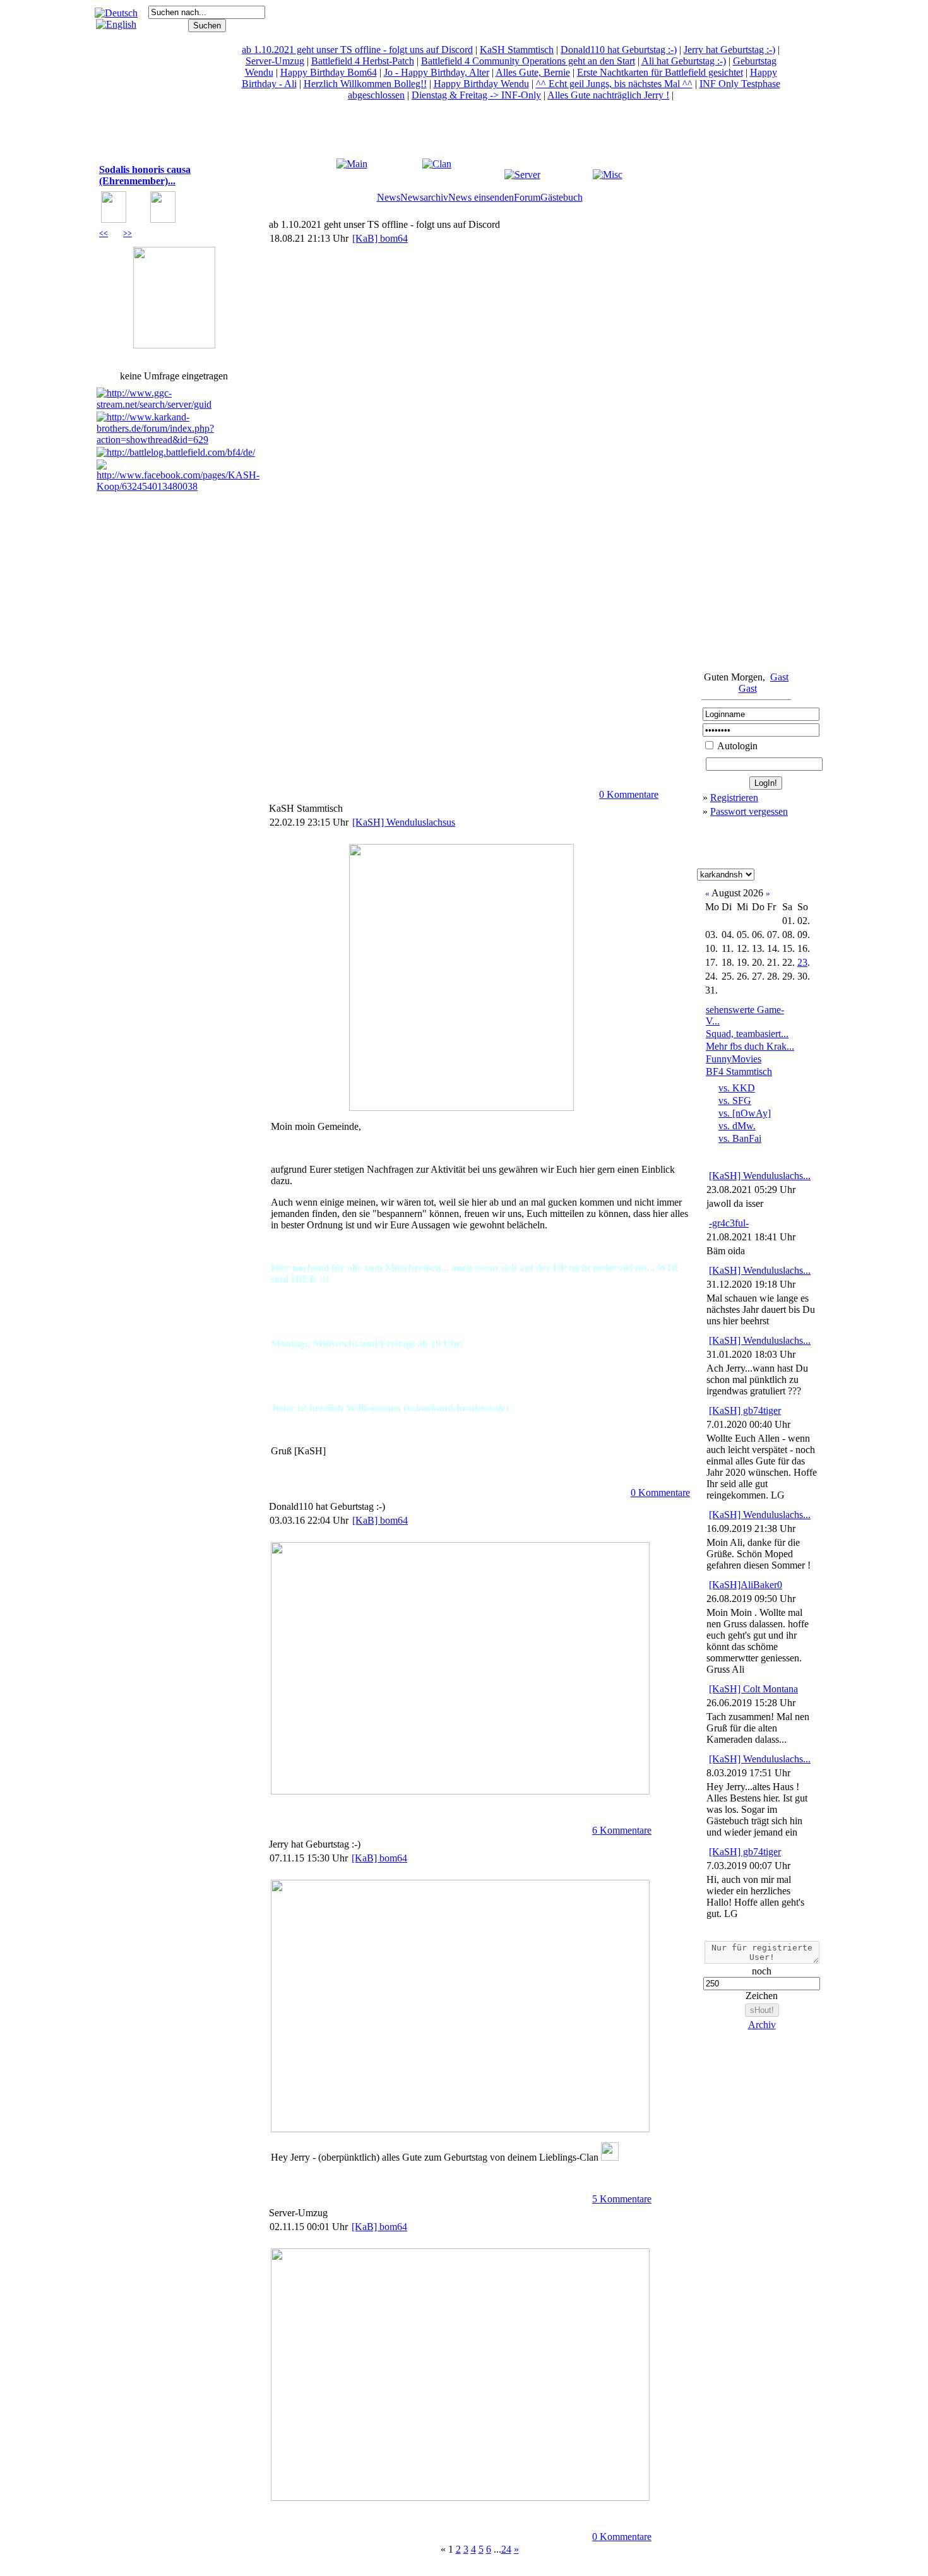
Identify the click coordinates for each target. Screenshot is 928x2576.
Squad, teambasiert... (747, 1034)
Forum (527, 197)
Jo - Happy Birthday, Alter (437, 72)
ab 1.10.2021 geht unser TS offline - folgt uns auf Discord (357, 50)
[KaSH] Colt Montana (753, 1689)
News (389, 197)
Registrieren (734, 798)
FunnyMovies (734, 1059)
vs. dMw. (737, 1126)
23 (802, 962)
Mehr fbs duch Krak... (750, 1046)
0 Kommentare (629, 794)
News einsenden (481, 197)
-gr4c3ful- (729, 1223)
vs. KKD (737, 1088)
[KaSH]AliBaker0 (746, 1585)
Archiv (762, 2025)
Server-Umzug (275, 61)
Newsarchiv (424, 197)
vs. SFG (735, 1101)
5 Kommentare (622, 2199)
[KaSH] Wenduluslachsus (404, 822)
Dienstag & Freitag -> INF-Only (476, 95)
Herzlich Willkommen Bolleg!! (365, 84)
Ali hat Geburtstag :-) (684, 61)
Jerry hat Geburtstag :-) (729, 50)
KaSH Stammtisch (517, 50)
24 (506, 2549)
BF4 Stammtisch (739, 1071)
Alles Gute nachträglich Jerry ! (608, 95)
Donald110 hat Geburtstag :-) (619, 50)
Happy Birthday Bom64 (329, 72)
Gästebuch (562, 197)
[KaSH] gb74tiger (745, 1410)
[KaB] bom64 (380, 238)
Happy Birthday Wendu (481, 84)
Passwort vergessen (749, 811)
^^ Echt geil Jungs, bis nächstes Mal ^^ (614, 84)
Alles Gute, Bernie (533, 72)
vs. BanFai (740, 1138)
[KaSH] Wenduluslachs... (760, 1176)
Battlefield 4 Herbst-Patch (363, 61)
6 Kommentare (622, 1830)
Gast (779, 677)
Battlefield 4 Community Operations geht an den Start (528, 61)
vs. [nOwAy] (745, 1113)
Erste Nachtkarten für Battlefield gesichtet (660, 72)
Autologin (736, 746)
